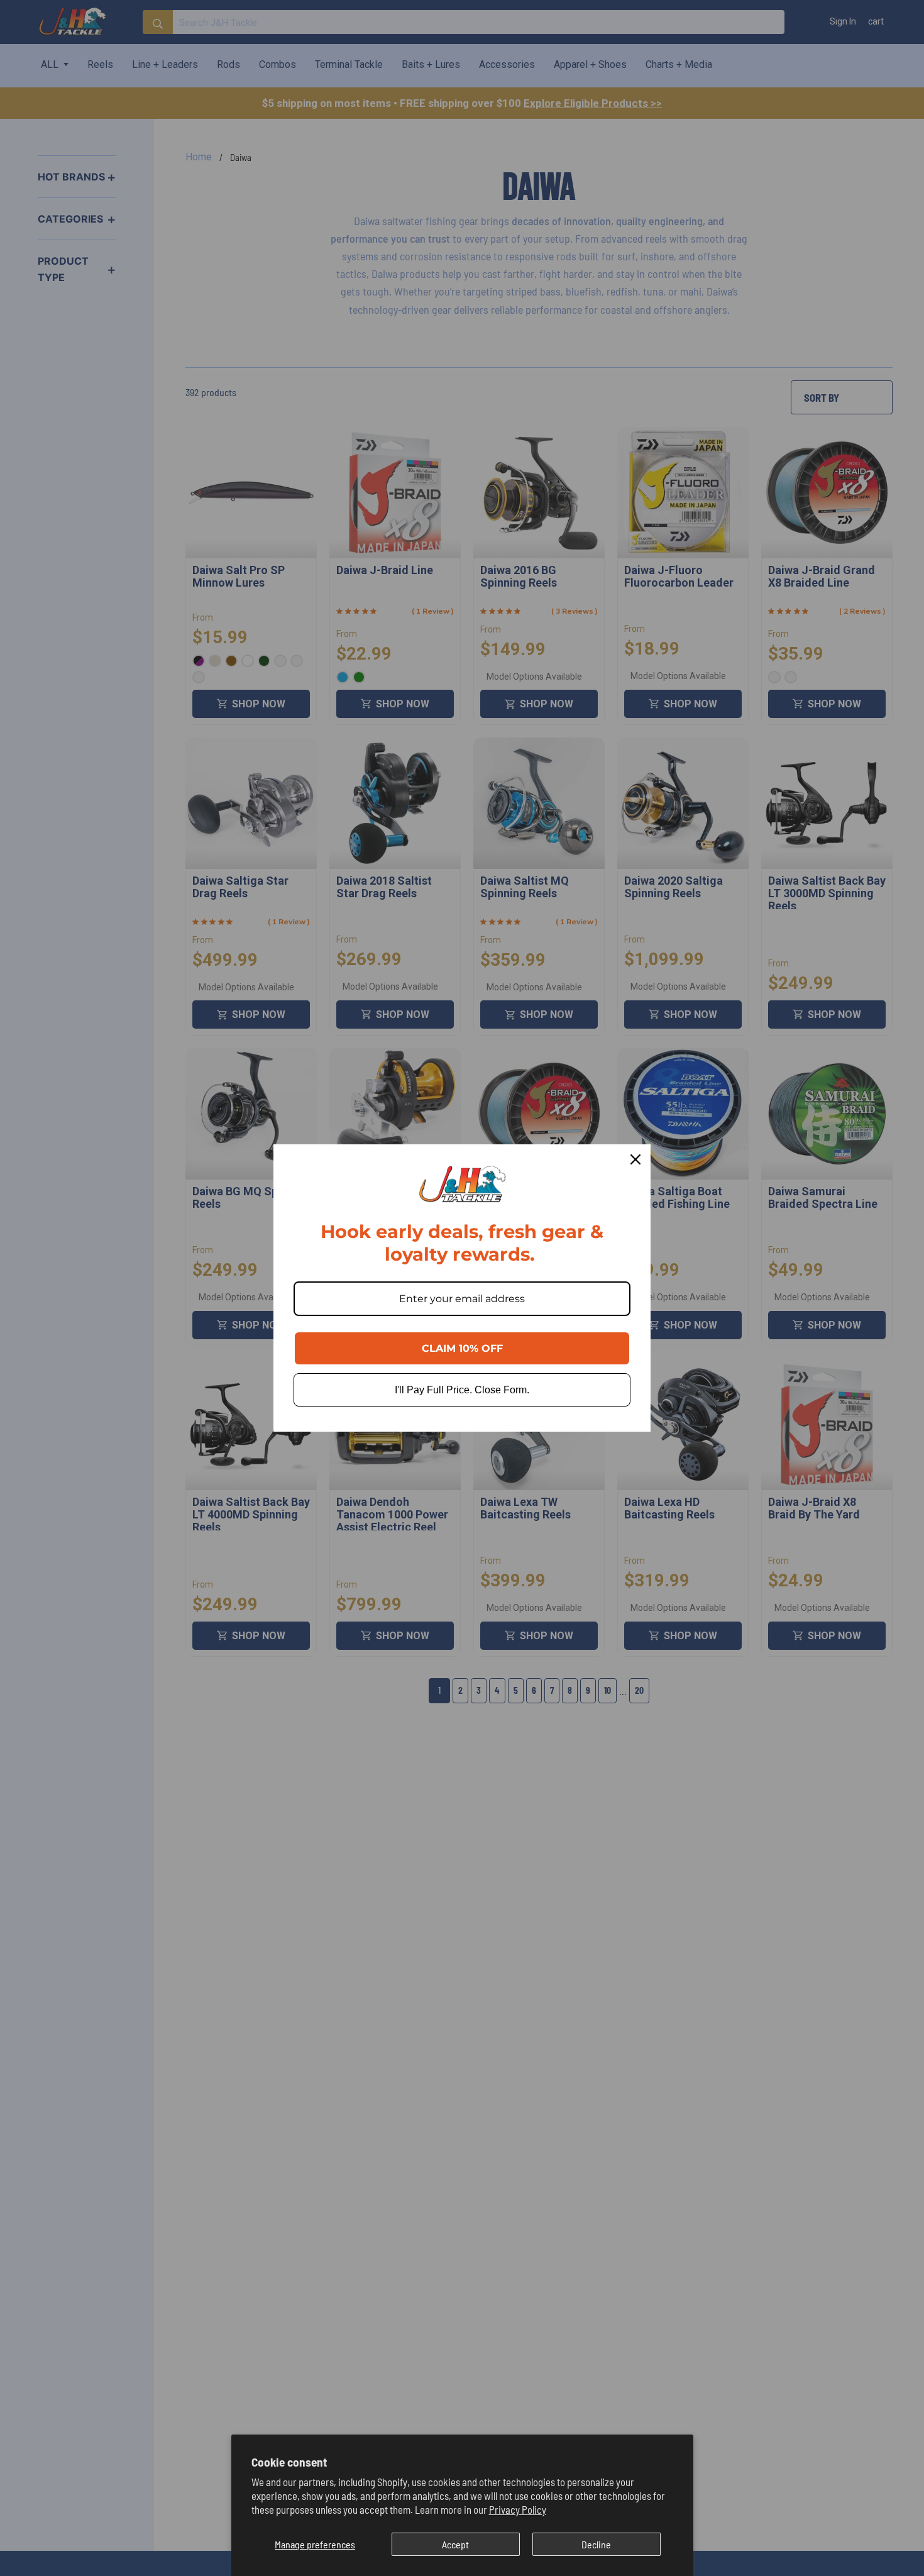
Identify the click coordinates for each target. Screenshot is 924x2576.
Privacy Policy (518, 2509)
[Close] (635, 1159)
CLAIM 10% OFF (462, 1348)
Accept (455, 2544)
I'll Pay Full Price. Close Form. (462, 1390)
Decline (596, 2544)
